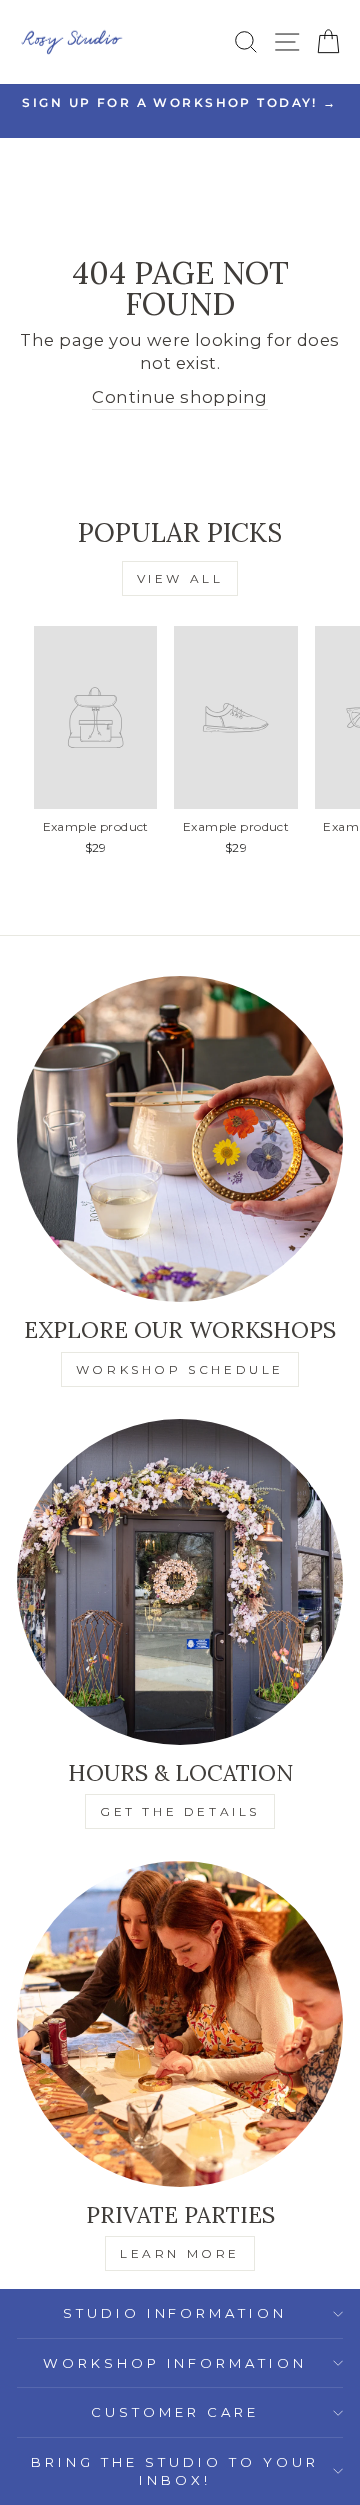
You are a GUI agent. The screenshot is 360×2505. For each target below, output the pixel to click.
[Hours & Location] (180, 1582)
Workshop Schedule (180, 1369)
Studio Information (175, 2313)
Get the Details (180, 1811)
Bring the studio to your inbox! (174, 2471)
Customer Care (175, 2412)
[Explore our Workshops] (180, 1139)
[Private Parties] (180, 2024)
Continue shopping (179, 397)
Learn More (180, 2253)
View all (180, 578)
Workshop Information (175, 2363)
